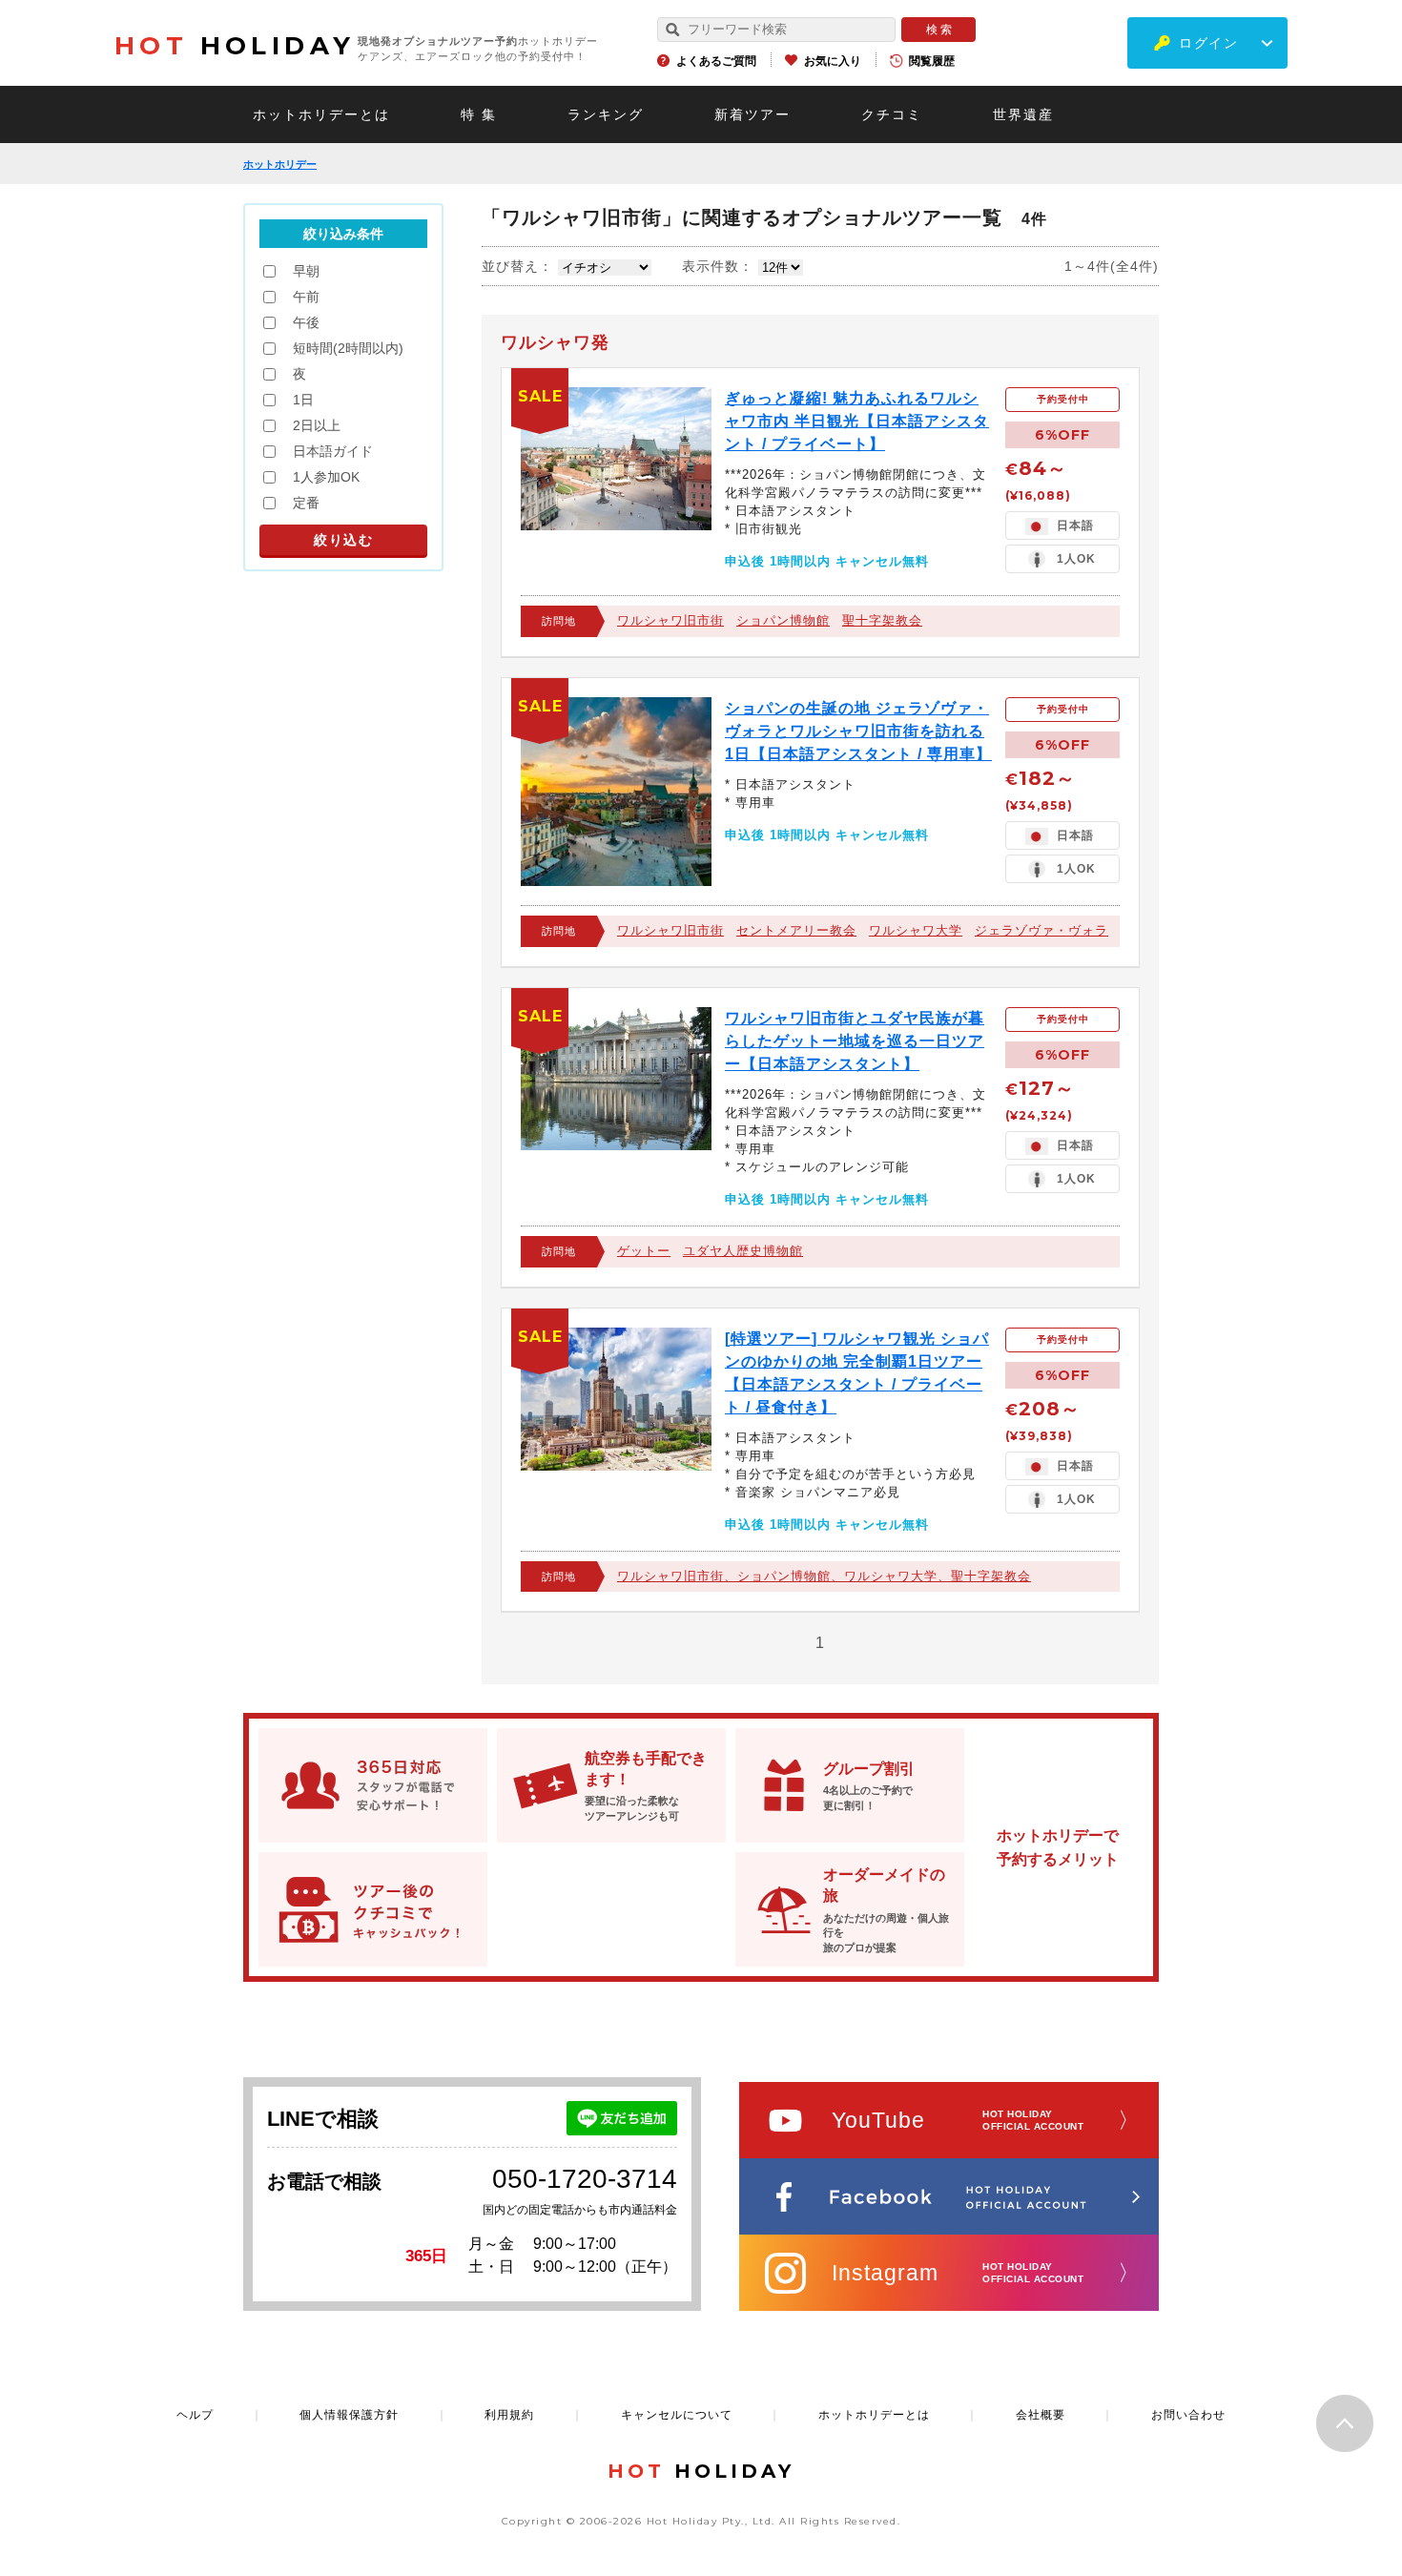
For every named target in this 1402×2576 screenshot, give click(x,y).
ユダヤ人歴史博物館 (743, 1251)
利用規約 (509, 2415)
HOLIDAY (235, 46)
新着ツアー (753, 114)
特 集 (479, 114)
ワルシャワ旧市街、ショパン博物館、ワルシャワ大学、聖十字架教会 (824, 1576)
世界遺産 (1023, 114)
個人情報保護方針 (349, 2415)
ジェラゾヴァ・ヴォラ (1041, 930)
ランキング (606, 114)
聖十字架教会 (882, 620)
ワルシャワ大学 (916, 930)
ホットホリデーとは (321, 114)
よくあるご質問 (716, 61)
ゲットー (644, 1251)
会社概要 (1041, 2415)
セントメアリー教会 (796, 930)
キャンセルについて (677, 2415)
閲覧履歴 (932, 61)
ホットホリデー (280, 164)
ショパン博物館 (783, 620)
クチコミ (892, 114)
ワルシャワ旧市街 (670, 620)
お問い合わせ (1188, 2415)
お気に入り (833, 61)
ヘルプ (195, 2415)
